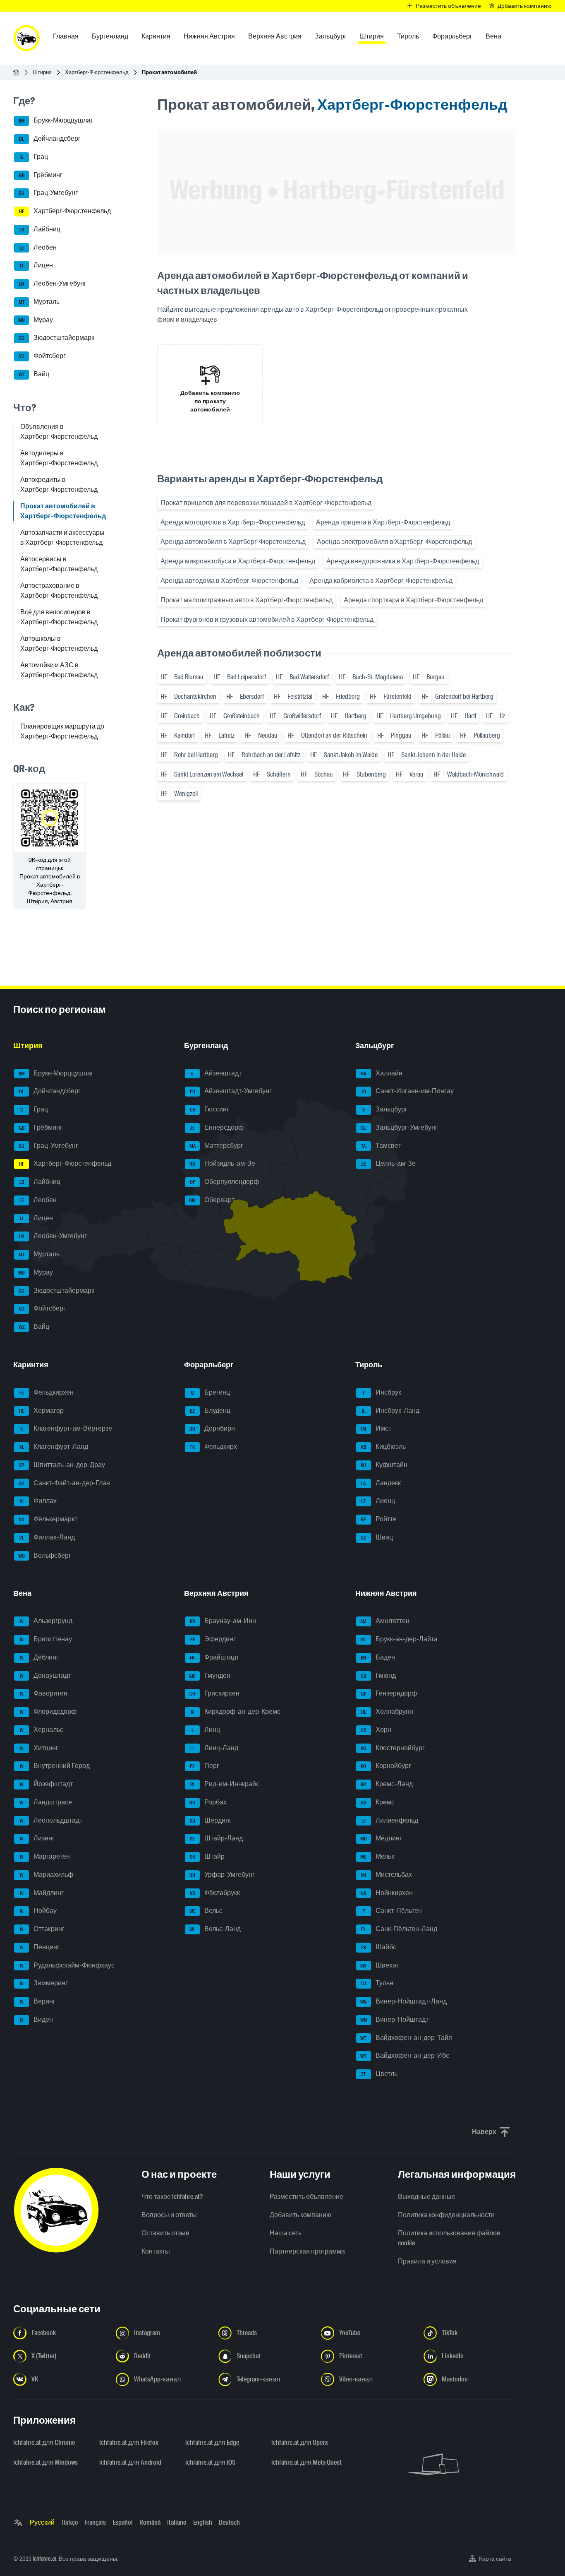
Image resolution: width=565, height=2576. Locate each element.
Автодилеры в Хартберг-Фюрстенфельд (59, 458)
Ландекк (381, 1483)
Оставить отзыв (165, 2233)
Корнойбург (386, 1766)
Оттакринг (42, 1929)
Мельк (377, 1856)
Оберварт (212, 1200)
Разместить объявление (306, 2197)
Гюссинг (210, 1109)
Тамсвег (381, 1146)
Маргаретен (45, 1856)
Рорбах (208, 1802)
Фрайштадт (214, 1657)
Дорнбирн (212, 1429)
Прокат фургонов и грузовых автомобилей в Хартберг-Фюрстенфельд (267, 619)
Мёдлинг (381, 1839)
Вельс (206, 1911)
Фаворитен (44, 1694)
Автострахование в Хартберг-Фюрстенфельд (59, 590)
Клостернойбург (393, 1748)
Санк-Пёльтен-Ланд (399, 1929)
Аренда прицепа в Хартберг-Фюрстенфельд (383, 522)
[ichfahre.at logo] (26, 38)
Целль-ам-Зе (388, 1164)
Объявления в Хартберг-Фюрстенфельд (59, 432)
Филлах (38, 1501)
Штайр (207, 1856)
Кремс (378, 1802)
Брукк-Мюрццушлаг (56, 121)
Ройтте (379, 1519)
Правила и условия (427, 2261)
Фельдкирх (214, 1447)
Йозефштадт (47, 1784)
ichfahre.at (44, 2559)
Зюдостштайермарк (57, 338)
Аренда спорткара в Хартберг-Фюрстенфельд (413, 600)
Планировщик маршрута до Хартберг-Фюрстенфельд (62, 731)
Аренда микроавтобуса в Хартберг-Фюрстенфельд (238, 561)
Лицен (36, 266)
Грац (34, 157)
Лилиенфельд (390, 1820)
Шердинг (211, 1820)
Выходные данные (427, 2197)
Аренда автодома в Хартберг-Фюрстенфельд (229, 581)
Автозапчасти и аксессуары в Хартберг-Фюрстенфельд (62, 538)
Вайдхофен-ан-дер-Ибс (405, 2056)
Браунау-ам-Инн (223, 1621)
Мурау (36, 320)
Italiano (177, 2522)
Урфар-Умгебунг (222, 1875)
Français (95, 2522)
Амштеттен (385, 1621)
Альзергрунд (46, 1621)
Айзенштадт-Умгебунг (231, 1091)
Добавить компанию (300, 2215)
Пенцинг (40, 1947)
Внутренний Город (55, 1766)
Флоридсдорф (48, 1711)
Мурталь (39, 302)
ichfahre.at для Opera (299, 2443)
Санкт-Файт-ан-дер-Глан (65, 1483)
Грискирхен (214, 1694)
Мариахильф (47, 1875)
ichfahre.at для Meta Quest (306, 2462)
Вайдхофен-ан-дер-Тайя (406, 2038)
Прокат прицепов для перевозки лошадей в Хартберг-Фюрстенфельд (266, 503)
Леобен (38, 247)
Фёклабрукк (215, 1893)
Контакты (156, 2251)
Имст (376, 1429)
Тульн (377, 1983)
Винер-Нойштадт (394, 2019)
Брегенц (211, 1392)
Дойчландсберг (50, 138)
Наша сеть (286, 2233)
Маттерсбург (217, 1146)
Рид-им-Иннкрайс (225, 1784)
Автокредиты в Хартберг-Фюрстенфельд (59, 485)
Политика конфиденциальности (446, 2215)
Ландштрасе (46, 1802)
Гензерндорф (389, 1694)
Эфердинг (213, 1639)
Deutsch (229, 2522)
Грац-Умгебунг (48, 193)
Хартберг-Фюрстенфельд (97, 72)
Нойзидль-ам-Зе (222, 1164)
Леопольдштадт (51, 1820)
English (203, 2522)
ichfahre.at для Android (130, 2462)
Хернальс (42, 1730)
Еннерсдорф (217, 1127)
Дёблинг (40, 1657)
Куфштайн (384, 1465)
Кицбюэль (383, 1447)
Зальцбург (385, 1109)
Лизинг (37, 1839)
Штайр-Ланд (216, 1839)
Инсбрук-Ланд (391, 1411)
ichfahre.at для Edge (212, 2443)
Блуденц (210, 1411)
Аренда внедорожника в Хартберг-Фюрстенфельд (403, 561)
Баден (378, 1657)
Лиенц (378, 1501)
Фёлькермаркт (48, 1519)
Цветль (379, 2074)
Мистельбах (387, 1875)
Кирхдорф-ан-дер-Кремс (236, 1711)
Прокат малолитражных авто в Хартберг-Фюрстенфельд (247, 600)
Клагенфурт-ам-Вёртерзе (66, 1429)
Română (150, 2522)
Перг (205, 1766)
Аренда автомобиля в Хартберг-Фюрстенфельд (233, 542)
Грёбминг (41, 175)
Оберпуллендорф (225, 1182)
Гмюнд (378, 1675)
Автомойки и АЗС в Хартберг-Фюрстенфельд (59, 670)
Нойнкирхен (387, 1893)
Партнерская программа (307, 2251)
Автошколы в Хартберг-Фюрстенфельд (59, 643)
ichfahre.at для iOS (210, 2462)
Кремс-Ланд (387, 1784)
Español (123, 2522)
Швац (377, 1537)
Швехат (380, 1965)
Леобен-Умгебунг (53, 283)
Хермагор (42, 1411)
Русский (42, 2522)
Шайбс (379, 1947)
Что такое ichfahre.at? (172, 2197)
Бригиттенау (46, 1639)
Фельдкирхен (47, 1392)
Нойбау (38, 1911)
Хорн (376, 1730)
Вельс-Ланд (215, 1929)
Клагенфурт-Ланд (54, 1447)
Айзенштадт (216, 1073)
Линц (206, 1730)
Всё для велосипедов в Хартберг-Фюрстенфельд (59, 617)
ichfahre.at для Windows (45, 2462)
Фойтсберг (43, 356)
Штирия (42, 72)
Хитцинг (39, 1748)
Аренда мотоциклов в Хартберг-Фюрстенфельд (233, 522)
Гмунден (210, 1675)
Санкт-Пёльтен (392, 1911)
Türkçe (69, 2522)
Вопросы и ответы (169, 2215)
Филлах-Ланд (47, 1537)
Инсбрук (382, 1392)
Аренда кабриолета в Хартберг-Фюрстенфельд (381, 581)
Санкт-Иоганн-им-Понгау (407, 1091)
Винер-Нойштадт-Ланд (403, 2001)
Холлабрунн (387, 1711)
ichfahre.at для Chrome (44, 2443)
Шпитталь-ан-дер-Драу (62, 1465)
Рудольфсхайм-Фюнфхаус (67, 1965)
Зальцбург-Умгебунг (399, 1127)
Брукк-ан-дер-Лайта (399, 1639)
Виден (37, 2019)
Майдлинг (42, 1893)
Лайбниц (40, 229)
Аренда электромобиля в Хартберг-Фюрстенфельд (394, 542)
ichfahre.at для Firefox (129, 2443)
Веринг (38, 2001)
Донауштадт (46, 1675)
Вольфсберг (45, 1555)
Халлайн (382, 1073)
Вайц (34, 374)
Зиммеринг (44, 1983)
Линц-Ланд (214, 1748)
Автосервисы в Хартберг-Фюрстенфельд (59, 564)
